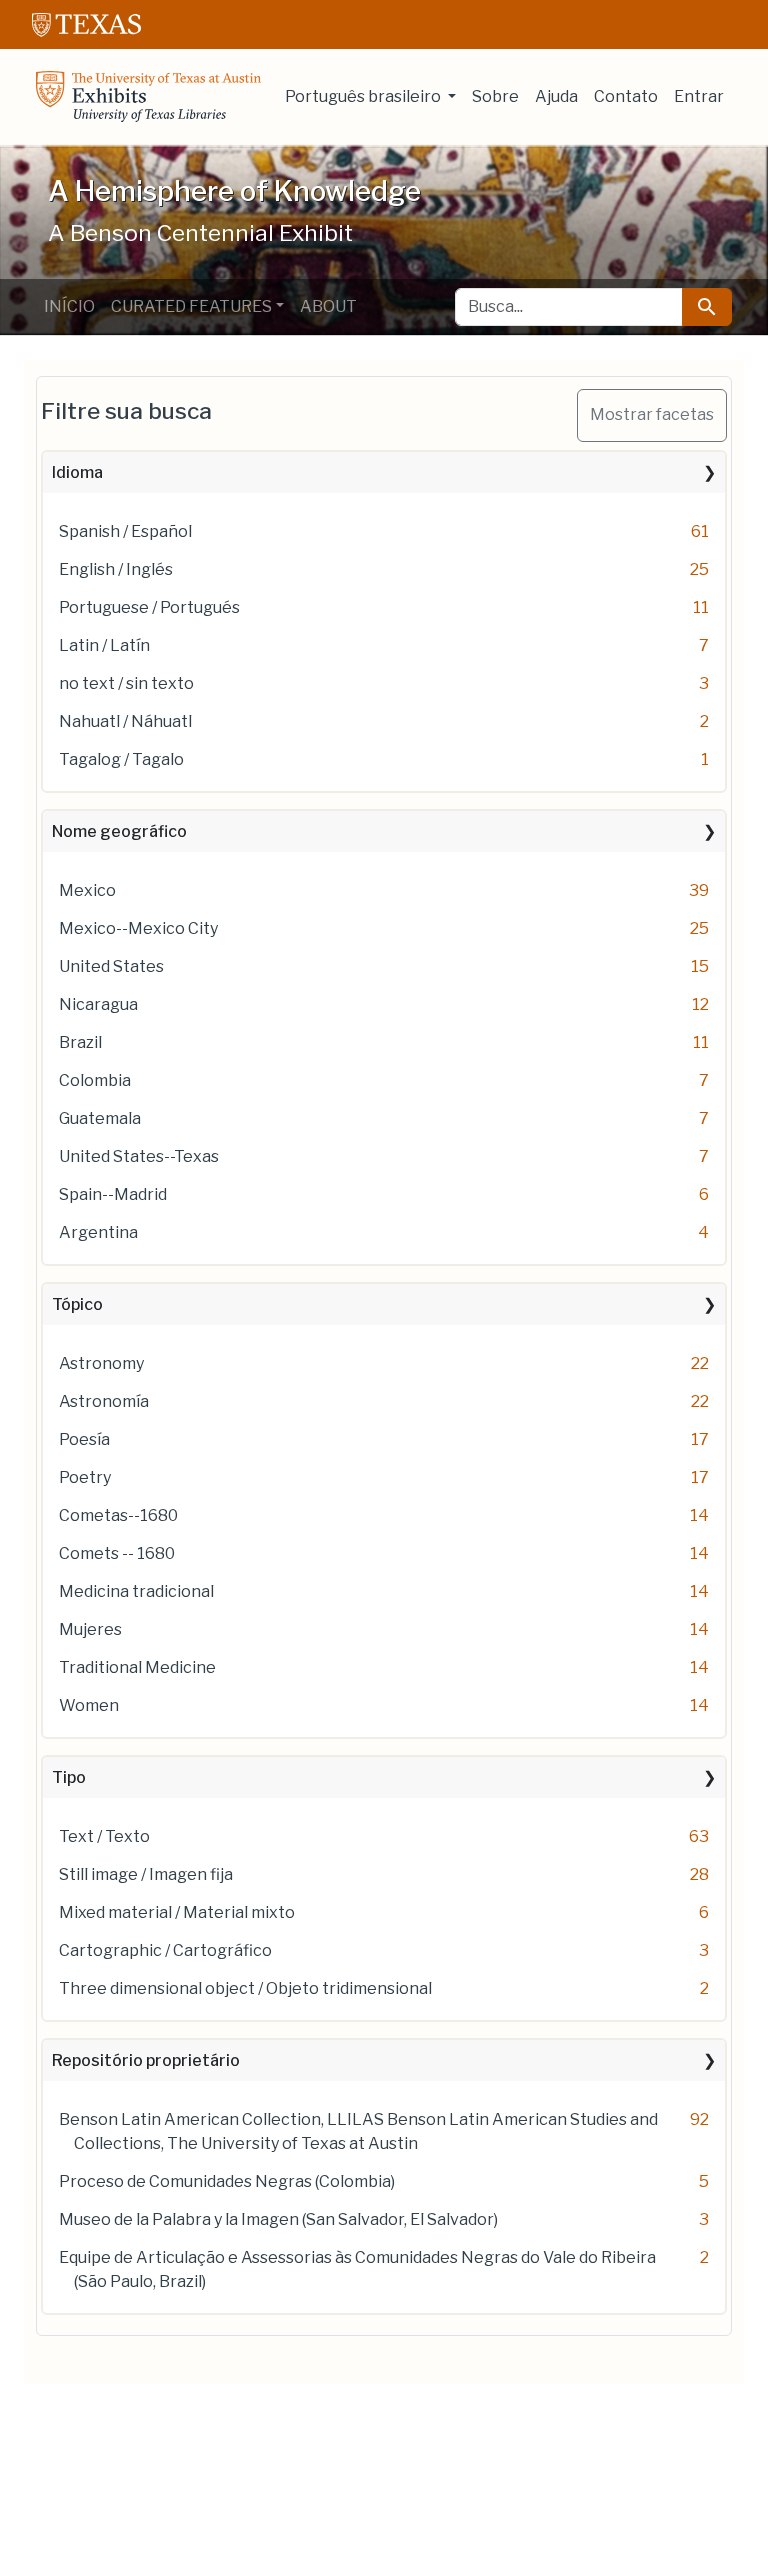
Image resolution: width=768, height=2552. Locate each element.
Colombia (95, 1080)
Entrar (699, 96)
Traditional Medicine (137, 1667)
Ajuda (556, 96)
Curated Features (191, 306)
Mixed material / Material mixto (177, 1912)
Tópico (77, 1304)
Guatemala (100, 1118)
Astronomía (104, 1401)
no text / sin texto (126, 683)
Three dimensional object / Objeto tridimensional (245, 1988)
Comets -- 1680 (117, 1553)
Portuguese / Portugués (149, 607)
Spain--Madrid (113, 1194)
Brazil (80, 1042)
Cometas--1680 (118, 1515)
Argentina (98, 1232)
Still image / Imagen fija (146, 1874)
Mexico (87, 890)
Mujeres (90, 1629)
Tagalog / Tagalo (121, 759)
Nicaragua (98, 1004)
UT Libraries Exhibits (148, 97)
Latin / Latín (104, 645)
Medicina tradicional (136, 1591)
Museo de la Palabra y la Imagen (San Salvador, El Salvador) (278, 2219)
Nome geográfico (119, 831)
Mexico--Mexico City (138, 928)
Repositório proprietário (146, 2060)
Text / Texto (104, 1836)
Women (89, 1705)
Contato (626, 96)
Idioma (77, 472)
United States (111, 966)
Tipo (69, 1777)
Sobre (495, 96)
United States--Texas (139, 1156)
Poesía (84, 1439)
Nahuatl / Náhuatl (125, 721)
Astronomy (101, 1363)
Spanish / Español (125, 531)
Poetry (85, 1477)
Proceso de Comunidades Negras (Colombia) (227, 2181)
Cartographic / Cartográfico (165, 1950)
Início (69, 306)
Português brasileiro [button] (364, 96)
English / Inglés (116, 569)
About (328, 306)
